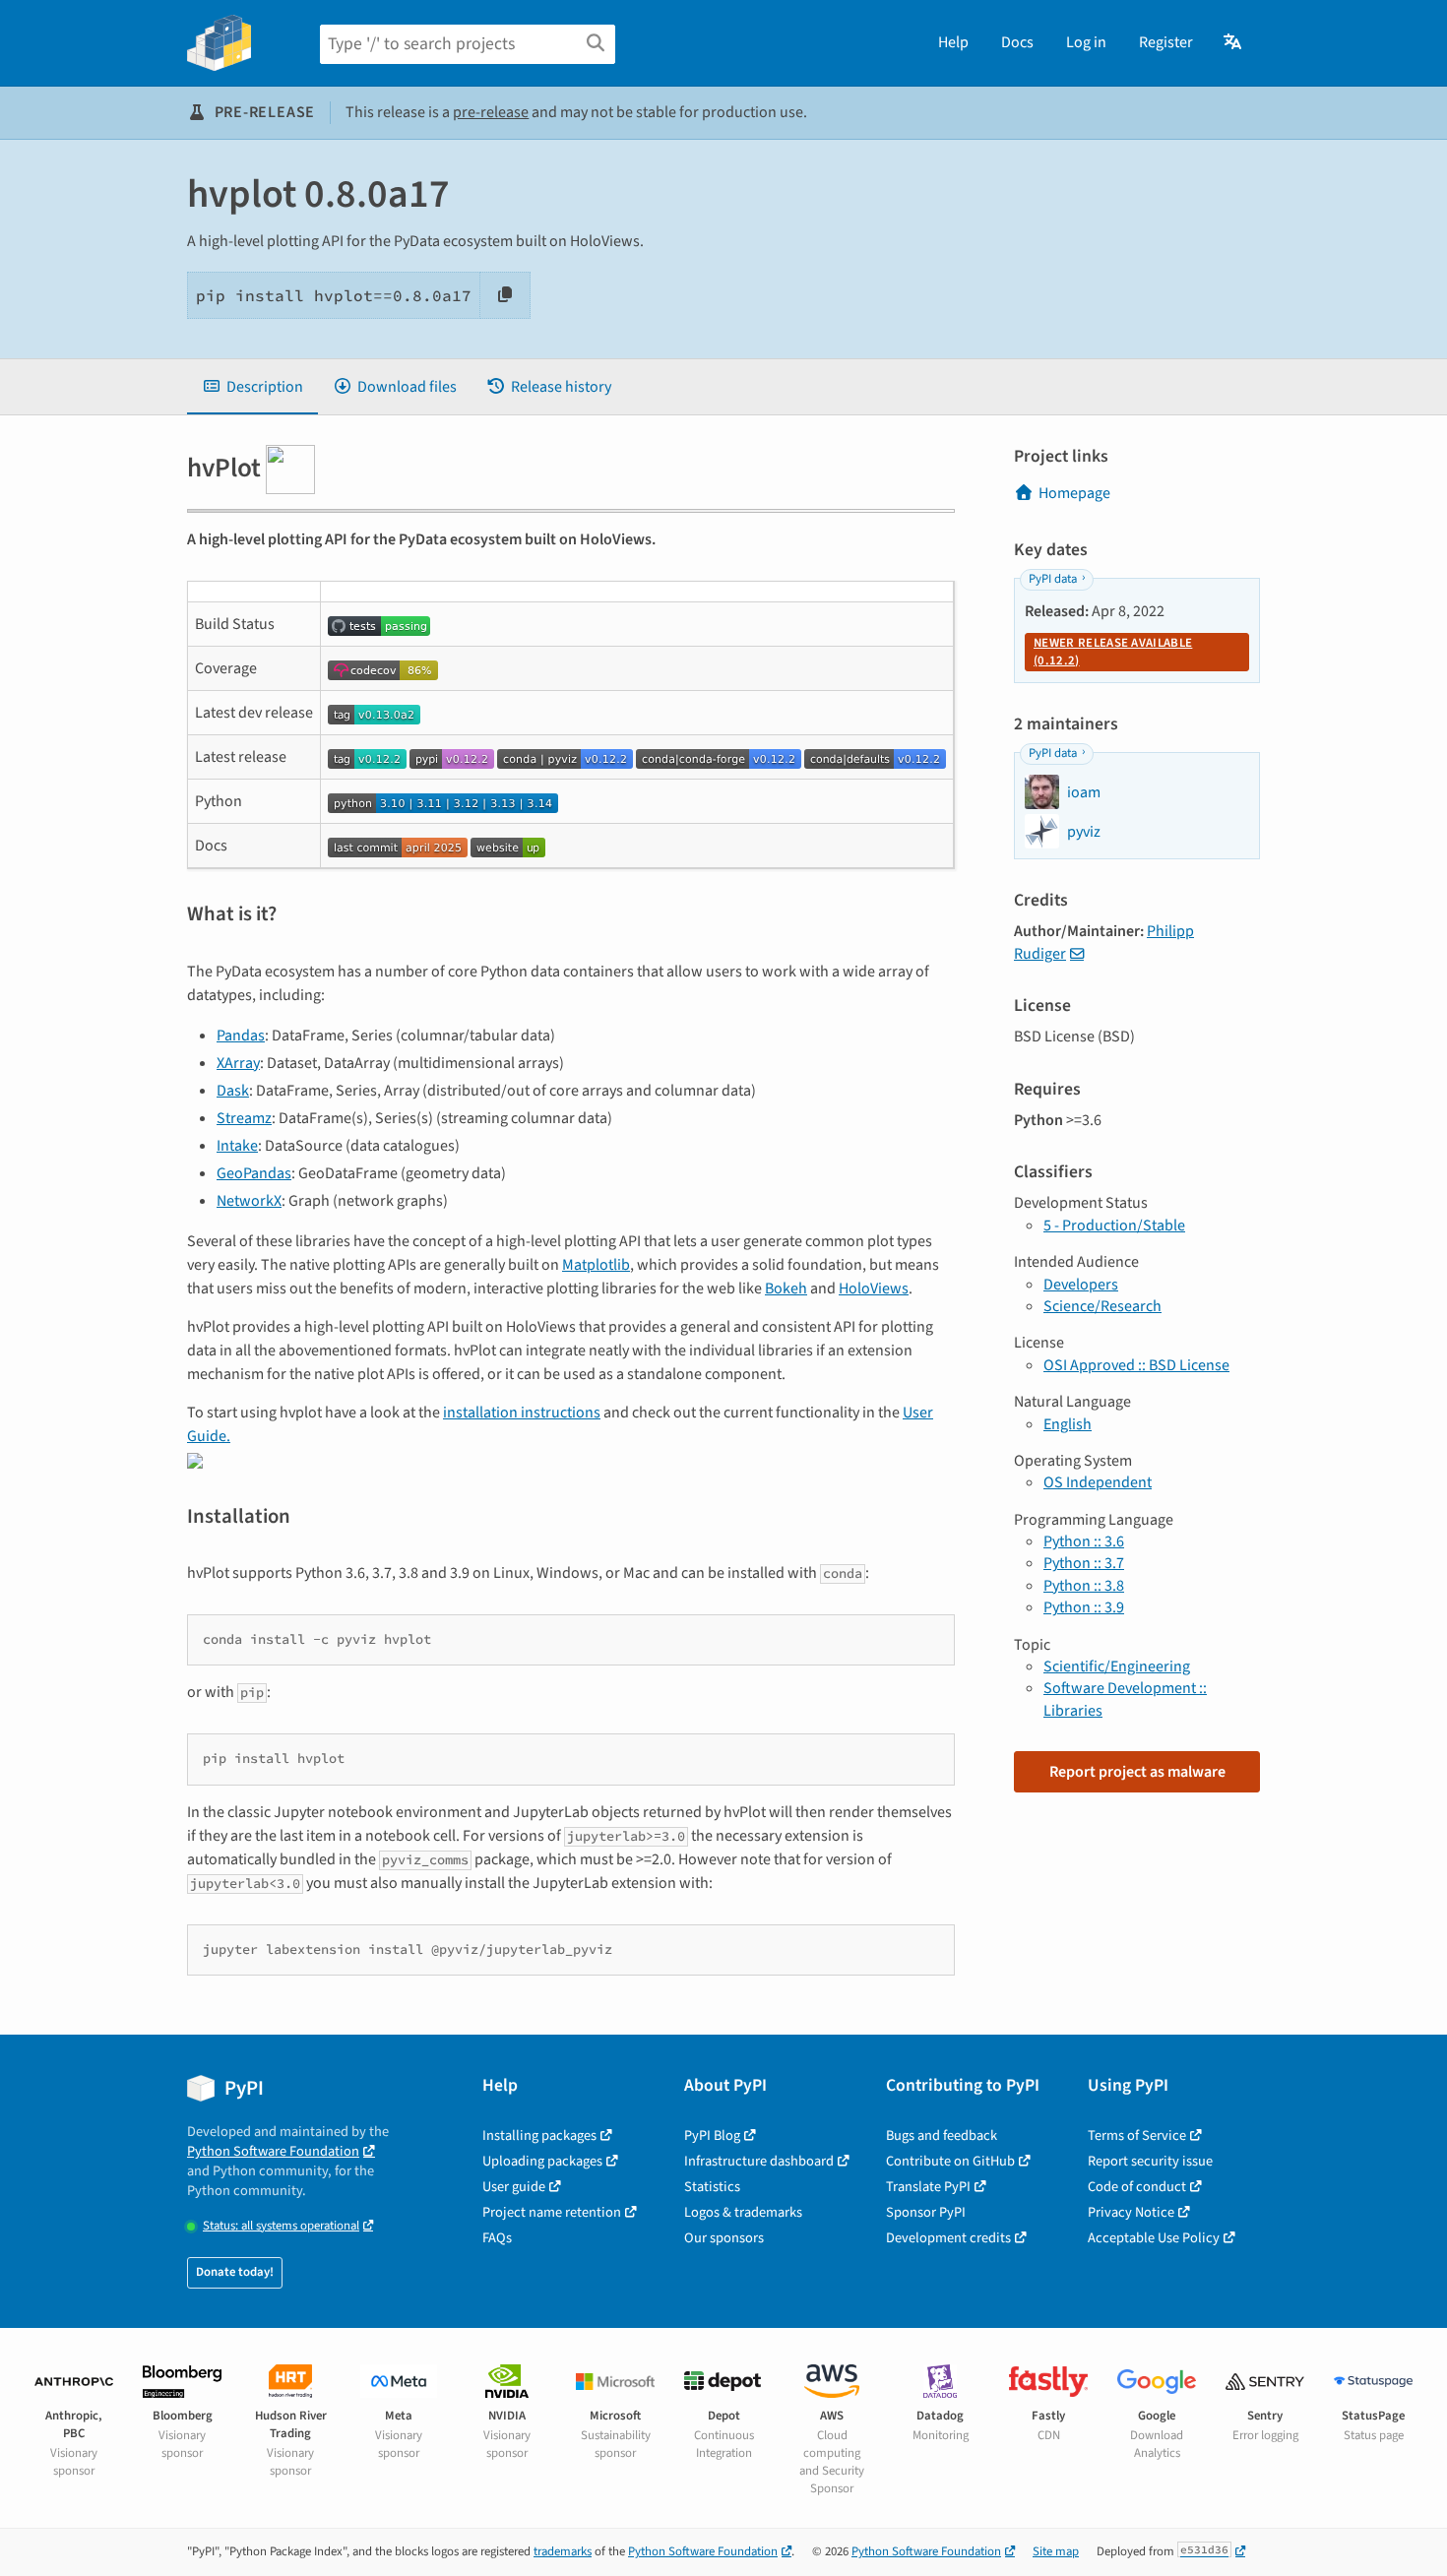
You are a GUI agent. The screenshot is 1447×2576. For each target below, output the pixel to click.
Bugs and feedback (942, 2136)
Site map (1056, 2551)
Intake (237, 1146)
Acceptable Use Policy (1154, 2238)
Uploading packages (542, 2161)
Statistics (712, 2187)
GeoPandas (254, 1173)
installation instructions (522, 1413)
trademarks (563, 2551)
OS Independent (1098, 1482)
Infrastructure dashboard (759, 2161)
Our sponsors (724, 2238)
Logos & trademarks (743, 2212)
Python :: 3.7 (1084, 1563)
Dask (233, 1091)
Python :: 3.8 (1084, 1586)
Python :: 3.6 (1084, 1541)
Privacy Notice (1131, 2212)
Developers (1081, 1285)
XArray (238, 1063)
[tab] (252, 387)
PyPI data (1053, 579)
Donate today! (235, 2272)
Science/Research (1102, 1306)
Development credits (948, 2238)
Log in (1086, 42)
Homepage (1074, 493)
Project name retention (552, 2212)
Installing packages (539, 2136)
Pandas (241, 1036)
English (1068, 1424)
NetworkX (249, 1201)
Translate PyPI (928, 2187)
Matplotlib (596, 1265)
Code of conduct (1137, 2187)
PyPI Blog (712, 2136)
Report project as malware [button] (1137, 1772)
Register (1166, 42)
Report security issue (1150, 2161)
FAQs (497, 2238)
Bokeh (786, 1288)
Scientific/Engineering (1117, 1666)
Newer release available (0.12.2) (1113, 652)
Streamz (244, 1118)
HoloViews (874, 1288)
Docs (1017, 42)
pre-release (491, 112)
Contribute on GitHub (950, 2161)
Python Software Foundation (273, 2151)
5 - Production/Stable (1114, 1225)
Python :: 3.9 (1084, 1607)
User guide (514, 2187)
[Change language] (1234, 42)
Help (953, 42)
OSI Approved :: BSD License (1136, 1365)
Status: (281, 2226)
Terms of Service (1137, 2136)
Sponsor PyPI (926, 2212)
